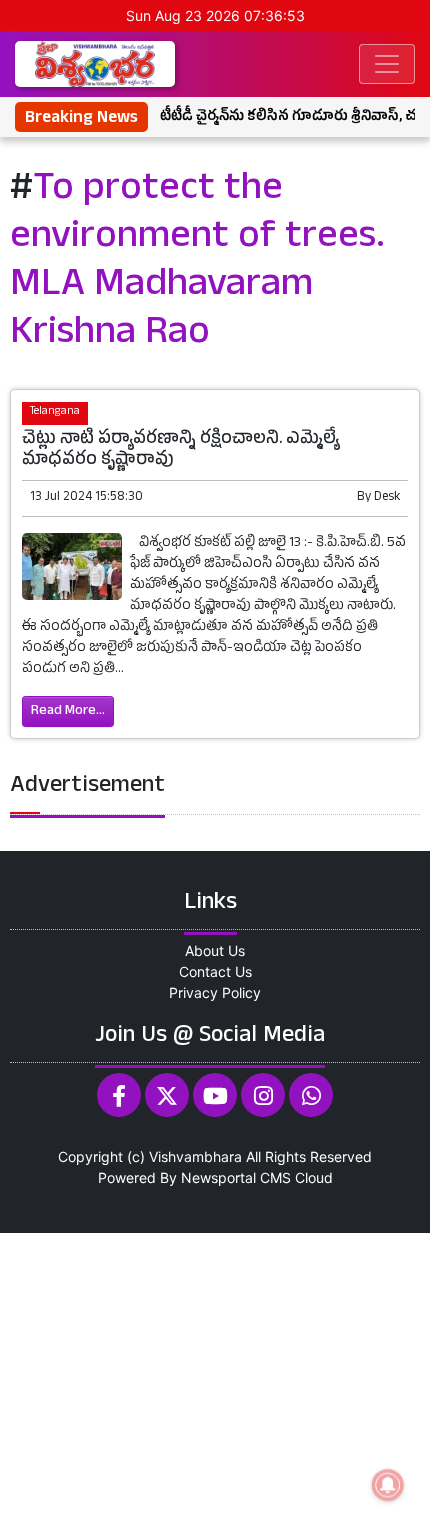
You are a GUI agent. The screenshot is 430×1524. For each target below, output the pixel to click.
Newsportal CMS (236, 1177)
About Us (215, 950)
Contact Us (215, 971)
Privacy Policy (215, 992)
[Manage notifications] (388, 1485)
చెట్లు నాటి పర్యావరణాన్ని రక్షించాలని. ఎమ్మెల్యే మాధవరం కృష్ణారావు (180, 451)
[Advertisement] (215, 1376)
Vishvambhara (195, 1156)
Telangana (55, 412)
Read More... (68, 711)
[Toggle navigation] (387, 64)
